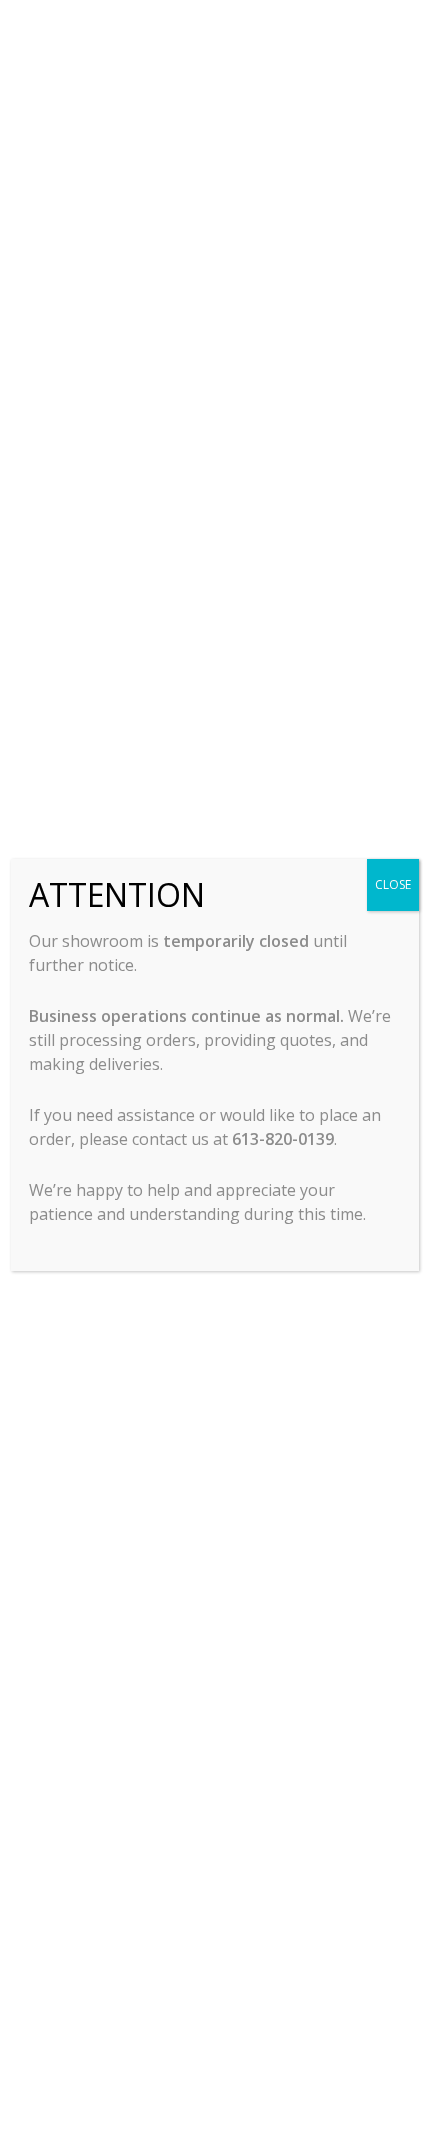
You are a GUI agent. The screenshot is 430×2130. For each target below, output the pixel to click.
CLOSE (393, 884)
